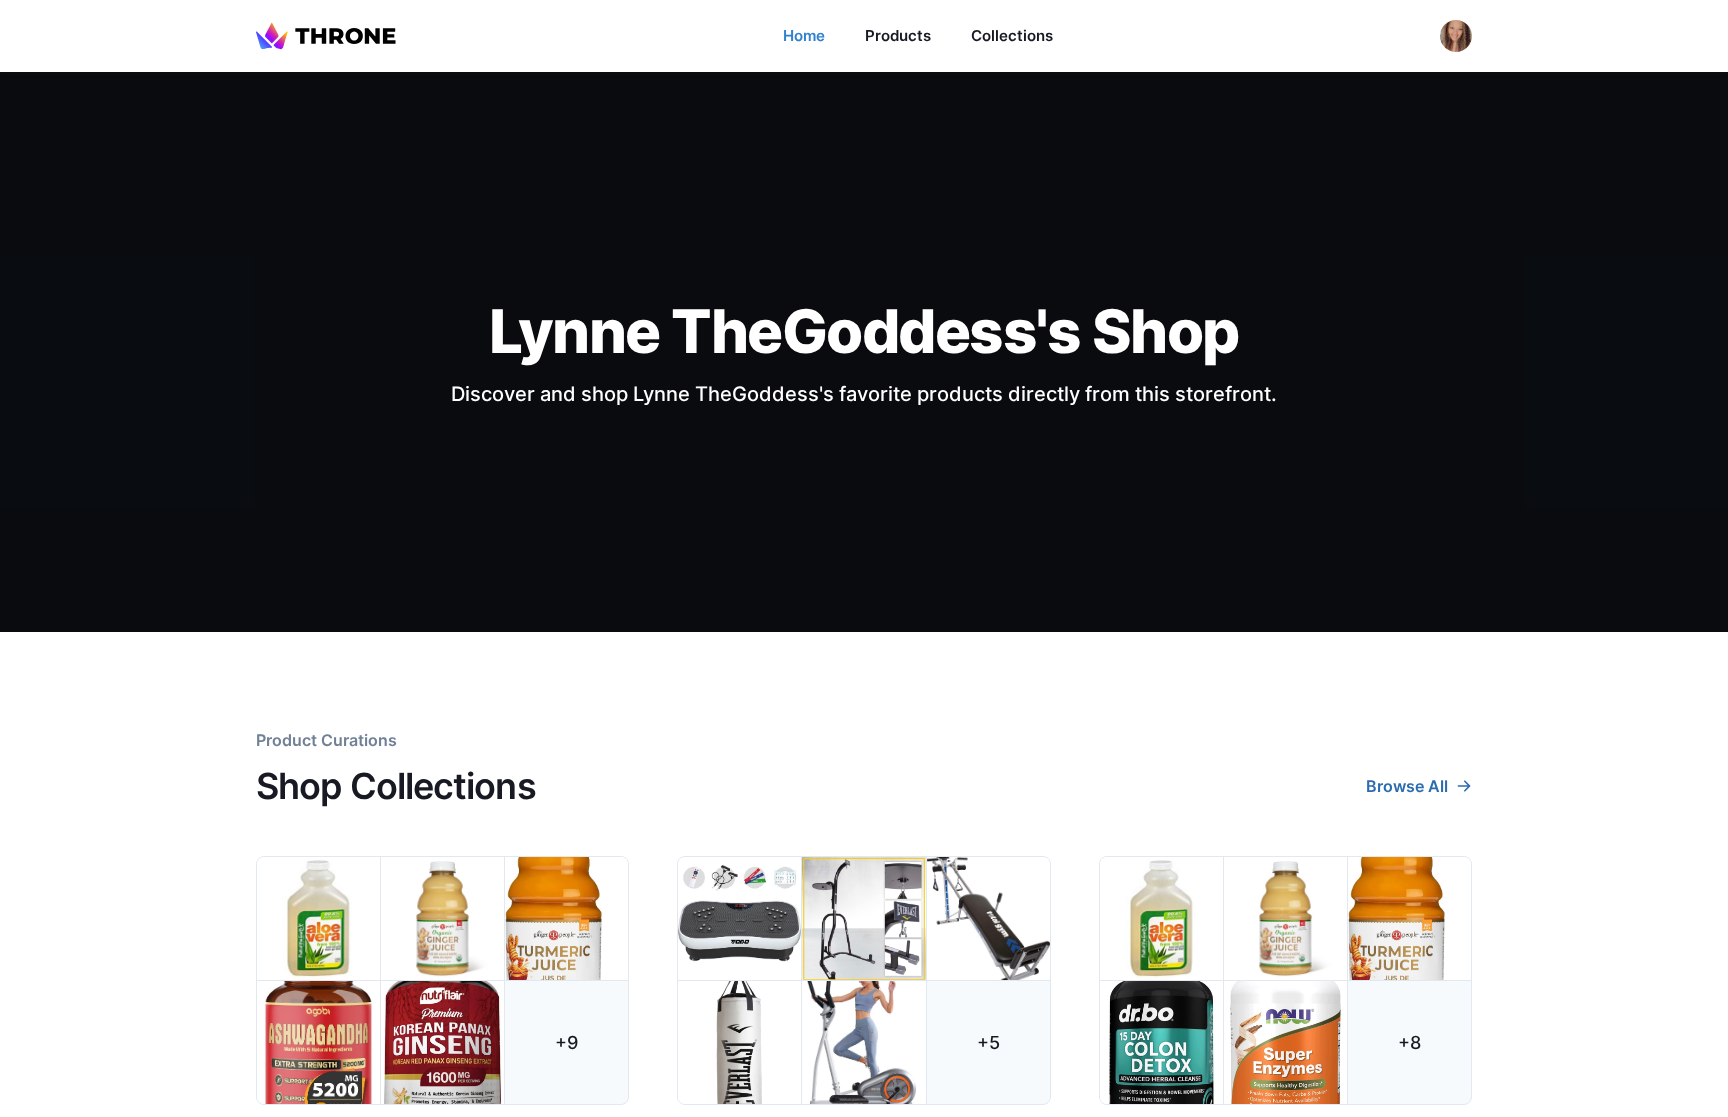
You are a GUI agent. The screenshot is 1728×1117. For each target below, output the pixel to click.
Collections (1012, 35)
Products (898, 35)
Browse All (1407, 786)
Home (804, 35)
